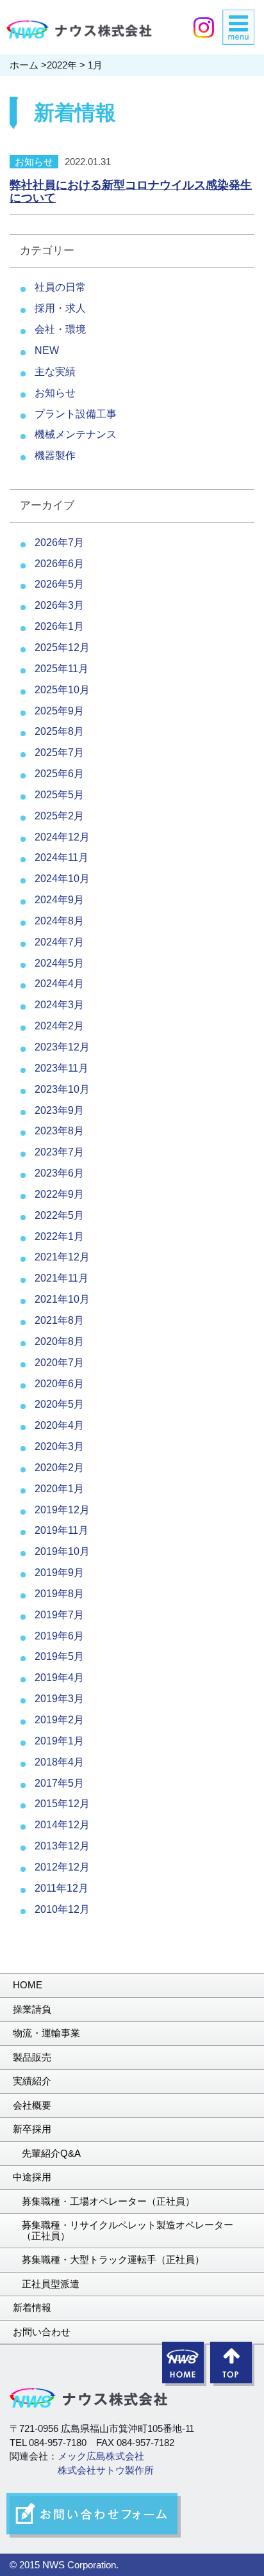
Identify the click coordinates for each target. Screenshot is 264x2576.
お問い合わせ (42, 2332)
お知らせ (34, 162)
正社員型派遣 (51, 2284)
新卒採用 (32, 2129)
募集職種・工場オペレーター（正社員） (108, 2201)
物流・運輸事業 (46, 2033)
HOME (28, 1985)
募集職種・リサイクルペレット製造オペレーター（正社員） (128, 2230)
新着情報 (32, 2307)
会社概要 (32, 2105)
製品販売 (32, 2057)
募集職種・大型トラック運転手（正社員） (113, 2259)
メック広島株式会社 (101, 2456)
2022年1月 (59, 1236)
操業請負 (32, 2009)
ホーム (24, 65)
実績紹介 (32, 2081)
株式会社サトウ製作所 (106, 2470)
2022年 (62, 65)
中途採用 (32, 2177)
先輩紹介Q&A (51, 2153)
